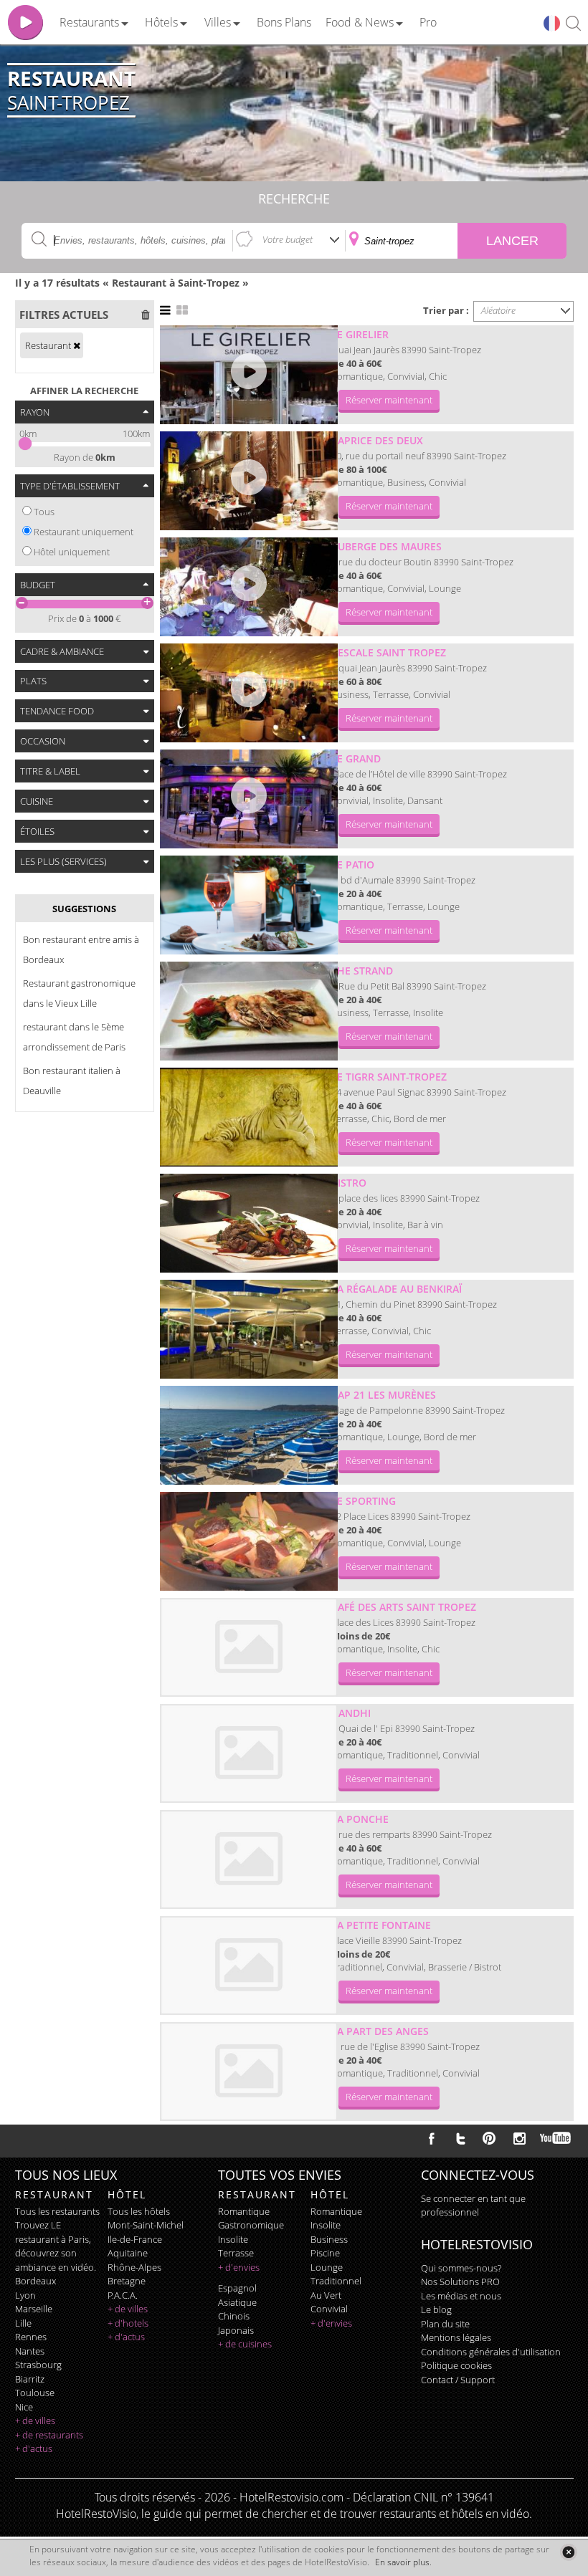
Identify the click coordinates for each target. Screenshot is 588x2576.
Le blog (436, 2309)
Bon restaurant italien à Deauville (72, 1081)
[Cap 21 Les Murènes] (249, 1435)
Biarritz (30, 2379)
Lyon (25, 2295)
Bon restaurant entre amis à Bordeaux (81, 949)
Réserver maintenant (389, 400)
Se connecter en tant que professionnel (473, 2206)
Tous (44, 512)
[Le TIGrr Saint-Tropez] (249, 1117)
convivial (329, 2309)
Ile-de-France (135, 2239)
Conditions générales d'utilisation (491, 2352)
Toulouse (35, 2393)
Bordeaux (35, 2281)
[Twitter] (460, 2138)
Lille (23, 2323)
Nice (24, 2407)
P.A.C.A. (123, 2295)
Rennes (31, 2337)
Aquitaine (128, 2253)
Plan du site (445, 2324)
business (329, 2239)
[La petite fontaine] (249, 1965)
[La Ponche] (249, 1859)
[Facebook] (432, 2138)
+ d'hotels (128, 2323)
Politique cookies (456, 2365)
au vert (326, 2295)
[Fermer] (568, 2552)
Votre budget (288, 239)
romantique (244, 2211)
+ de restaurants (49, 2435)
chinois (234, 2316)
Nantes (30, 2351)
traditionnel (336, 2281)
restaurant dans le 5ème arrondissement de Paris (74, 1037)
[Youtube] (556, 2138)
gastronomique (251, 2225)
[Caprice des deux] (249, 481)
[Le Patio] (249, 905)
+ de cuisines (245, 2344)
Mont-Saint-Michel (146, 2225)
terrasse (236, 2253)
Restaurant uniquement (84, 532)
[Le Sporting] (249, 1541)
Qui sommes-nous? (461, 2268)
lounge (327, 2267)
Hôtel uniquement (72, 552)
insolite (233, 2239)
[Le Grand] (249, 799)
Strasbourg (38, 2365)
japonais (236, 2330)
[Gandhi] (249, 1753)
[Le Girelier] (249, 375)
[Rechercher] (573, 24)
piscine (325, 2253)
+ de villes (35, 2421)
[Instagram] (520, 2140)
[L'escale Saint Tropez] (249, 693)
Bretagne (127, 2281)
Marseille (34, 2309)
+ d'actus (34, 2448)
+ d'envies (239, 2267)
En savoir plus (402, 2562)
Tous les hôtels (139, 2211)
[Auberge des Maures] (249, 587)
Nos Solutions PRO (460, 2281)
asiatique (237, 2302)
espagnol (237, 2288)
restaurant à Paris (52, 2239)
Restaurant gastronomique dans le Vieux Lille (79, 993)
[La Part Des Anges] (249, 2072)
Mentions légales (456, 2337)
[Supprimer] (77, 345)
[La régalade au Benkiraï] (249, 1329)
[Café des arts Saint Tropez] (249, 1647)
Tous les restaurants (57, 2211)
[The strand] (249, 1011)
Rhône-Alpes (134, 2267)
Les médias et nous (461, 2296)
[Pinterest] (489, 2138)
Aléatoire (498, 310)
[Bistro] (249, 1223)
